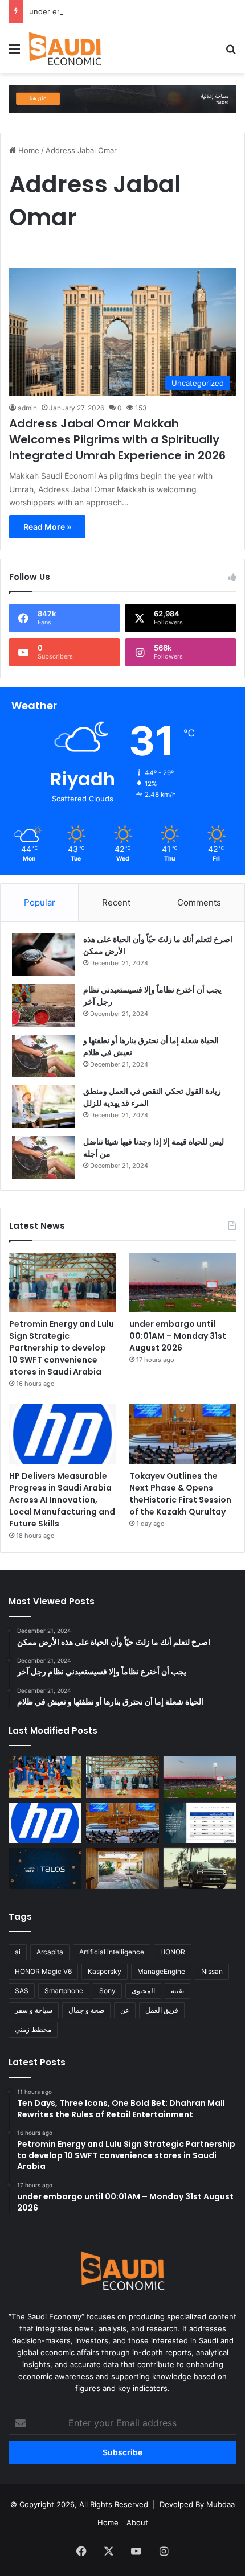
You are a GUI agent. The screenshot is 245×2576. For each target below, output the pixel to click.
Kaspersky (105, 1971)
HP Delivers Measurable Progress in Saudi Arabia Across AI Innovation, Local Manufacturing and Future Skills (62, 1500)
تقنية (177, 1991)
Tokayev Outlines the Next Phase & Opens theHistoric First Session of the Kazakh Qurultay (180, 1494)
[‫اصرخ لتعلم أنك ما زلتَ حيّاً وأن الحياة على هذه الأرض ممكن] (43, 955)
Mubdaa (220, 2504)
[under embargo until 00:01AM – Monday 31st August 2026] (183, 1283)
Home (28, 150)
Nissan (212, 1971)
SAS (22, 1991)
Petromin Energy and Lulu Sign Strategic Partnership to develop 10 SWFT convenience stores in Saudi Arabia (62, 1348)
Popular (40, 902)
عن (125, 2010)
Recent (116, 902)
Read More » (47, 527)
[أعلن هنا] (122, 98)
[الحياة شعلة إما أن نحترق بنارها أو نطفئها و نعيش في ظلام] (43, 1056)
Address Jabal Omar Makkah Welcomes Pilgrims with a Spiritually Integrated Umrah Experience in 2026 (117, 439)
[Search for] (231, 53)
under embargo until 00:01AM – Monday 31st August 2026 (133, 11)
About (137, 2522)
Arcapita (50, 1952)
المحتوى (143, 1991)
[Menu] (14, 53)
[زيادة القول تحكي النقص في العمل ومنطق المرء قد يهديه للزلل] (43, 1107)
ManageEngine (161, 1971)
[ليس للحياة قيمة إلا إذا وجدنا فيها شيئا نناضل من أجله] (43, 1157)
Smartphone (64, 1991)
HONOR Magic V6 (43, 1971)
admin (27, 408)
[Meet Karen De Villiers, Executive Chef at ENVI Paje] (122, 1869)
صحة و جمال (86, 2010)
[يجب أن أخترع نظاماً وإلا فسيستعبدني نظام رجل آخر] (43, 1005)
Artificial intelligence (112, 1952)
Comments (199, 902)
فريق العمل (162, 2010)
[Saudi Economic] (65, 48)
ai (18, 1952)
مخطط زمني (33, 2029)
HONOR (173, 1952)
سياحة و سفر (34, 2010)
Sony (107, 1991)
